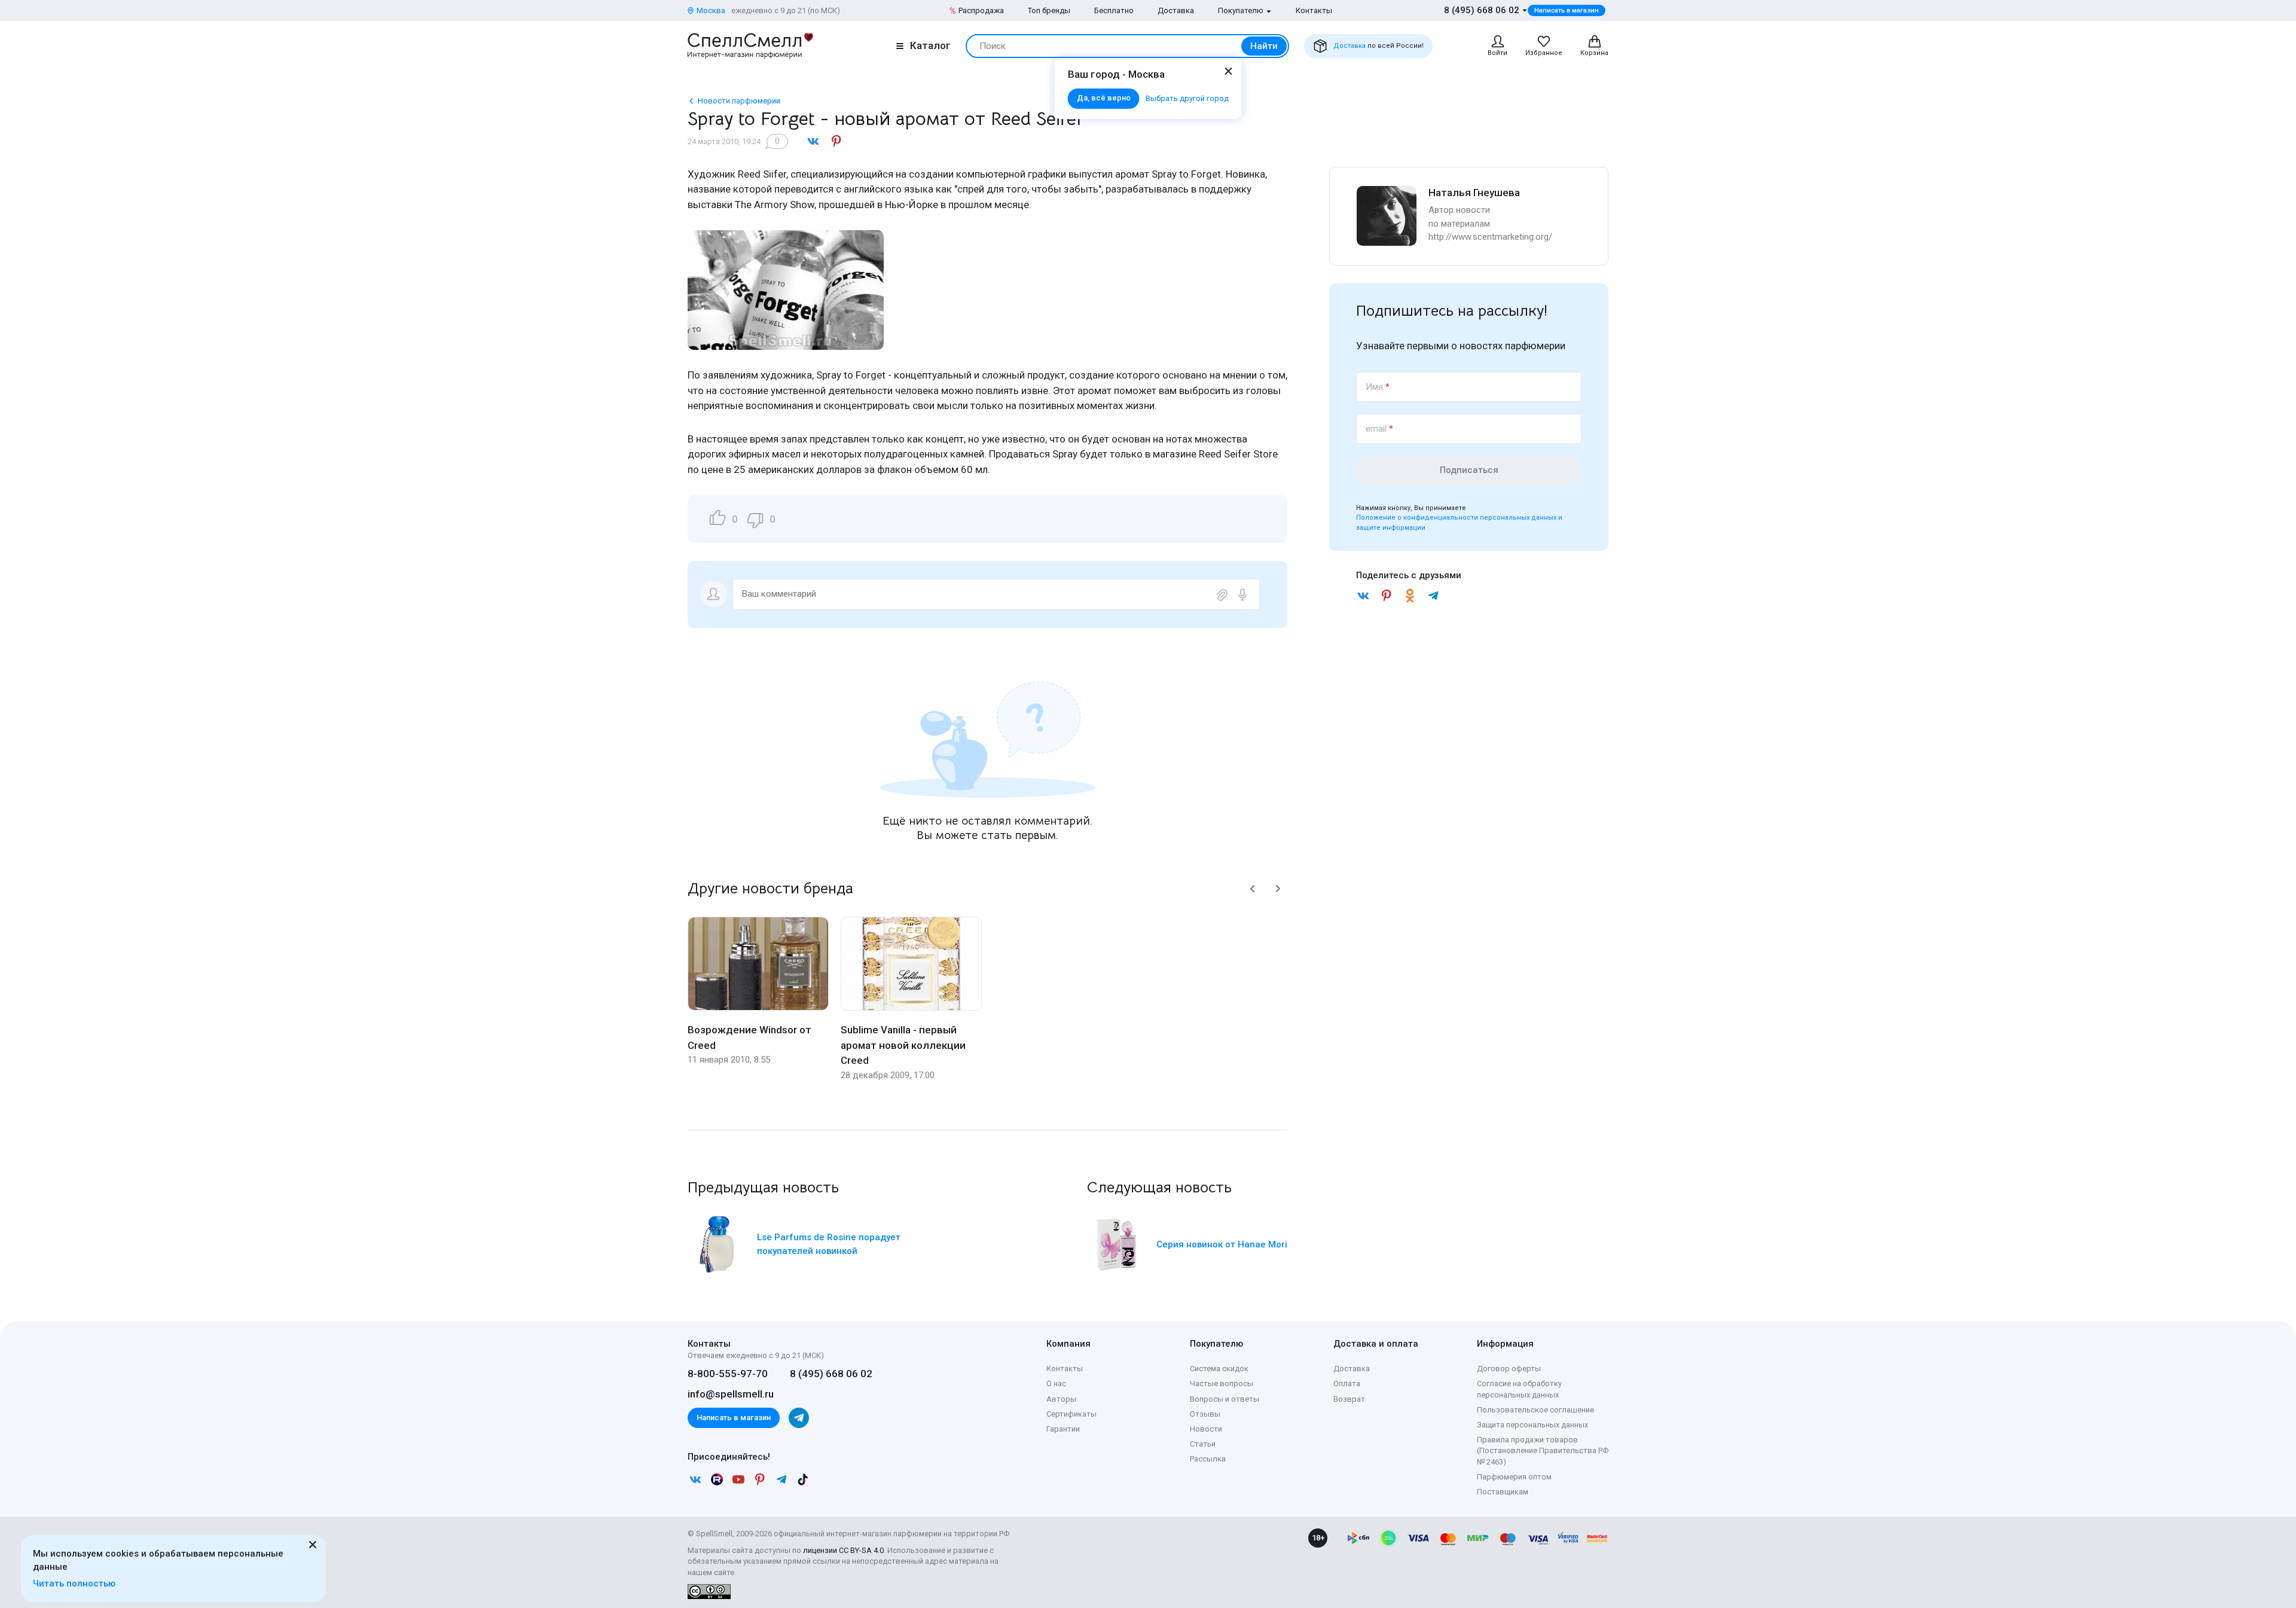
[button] (1253, 889)
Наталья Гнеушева (1474, 193)
